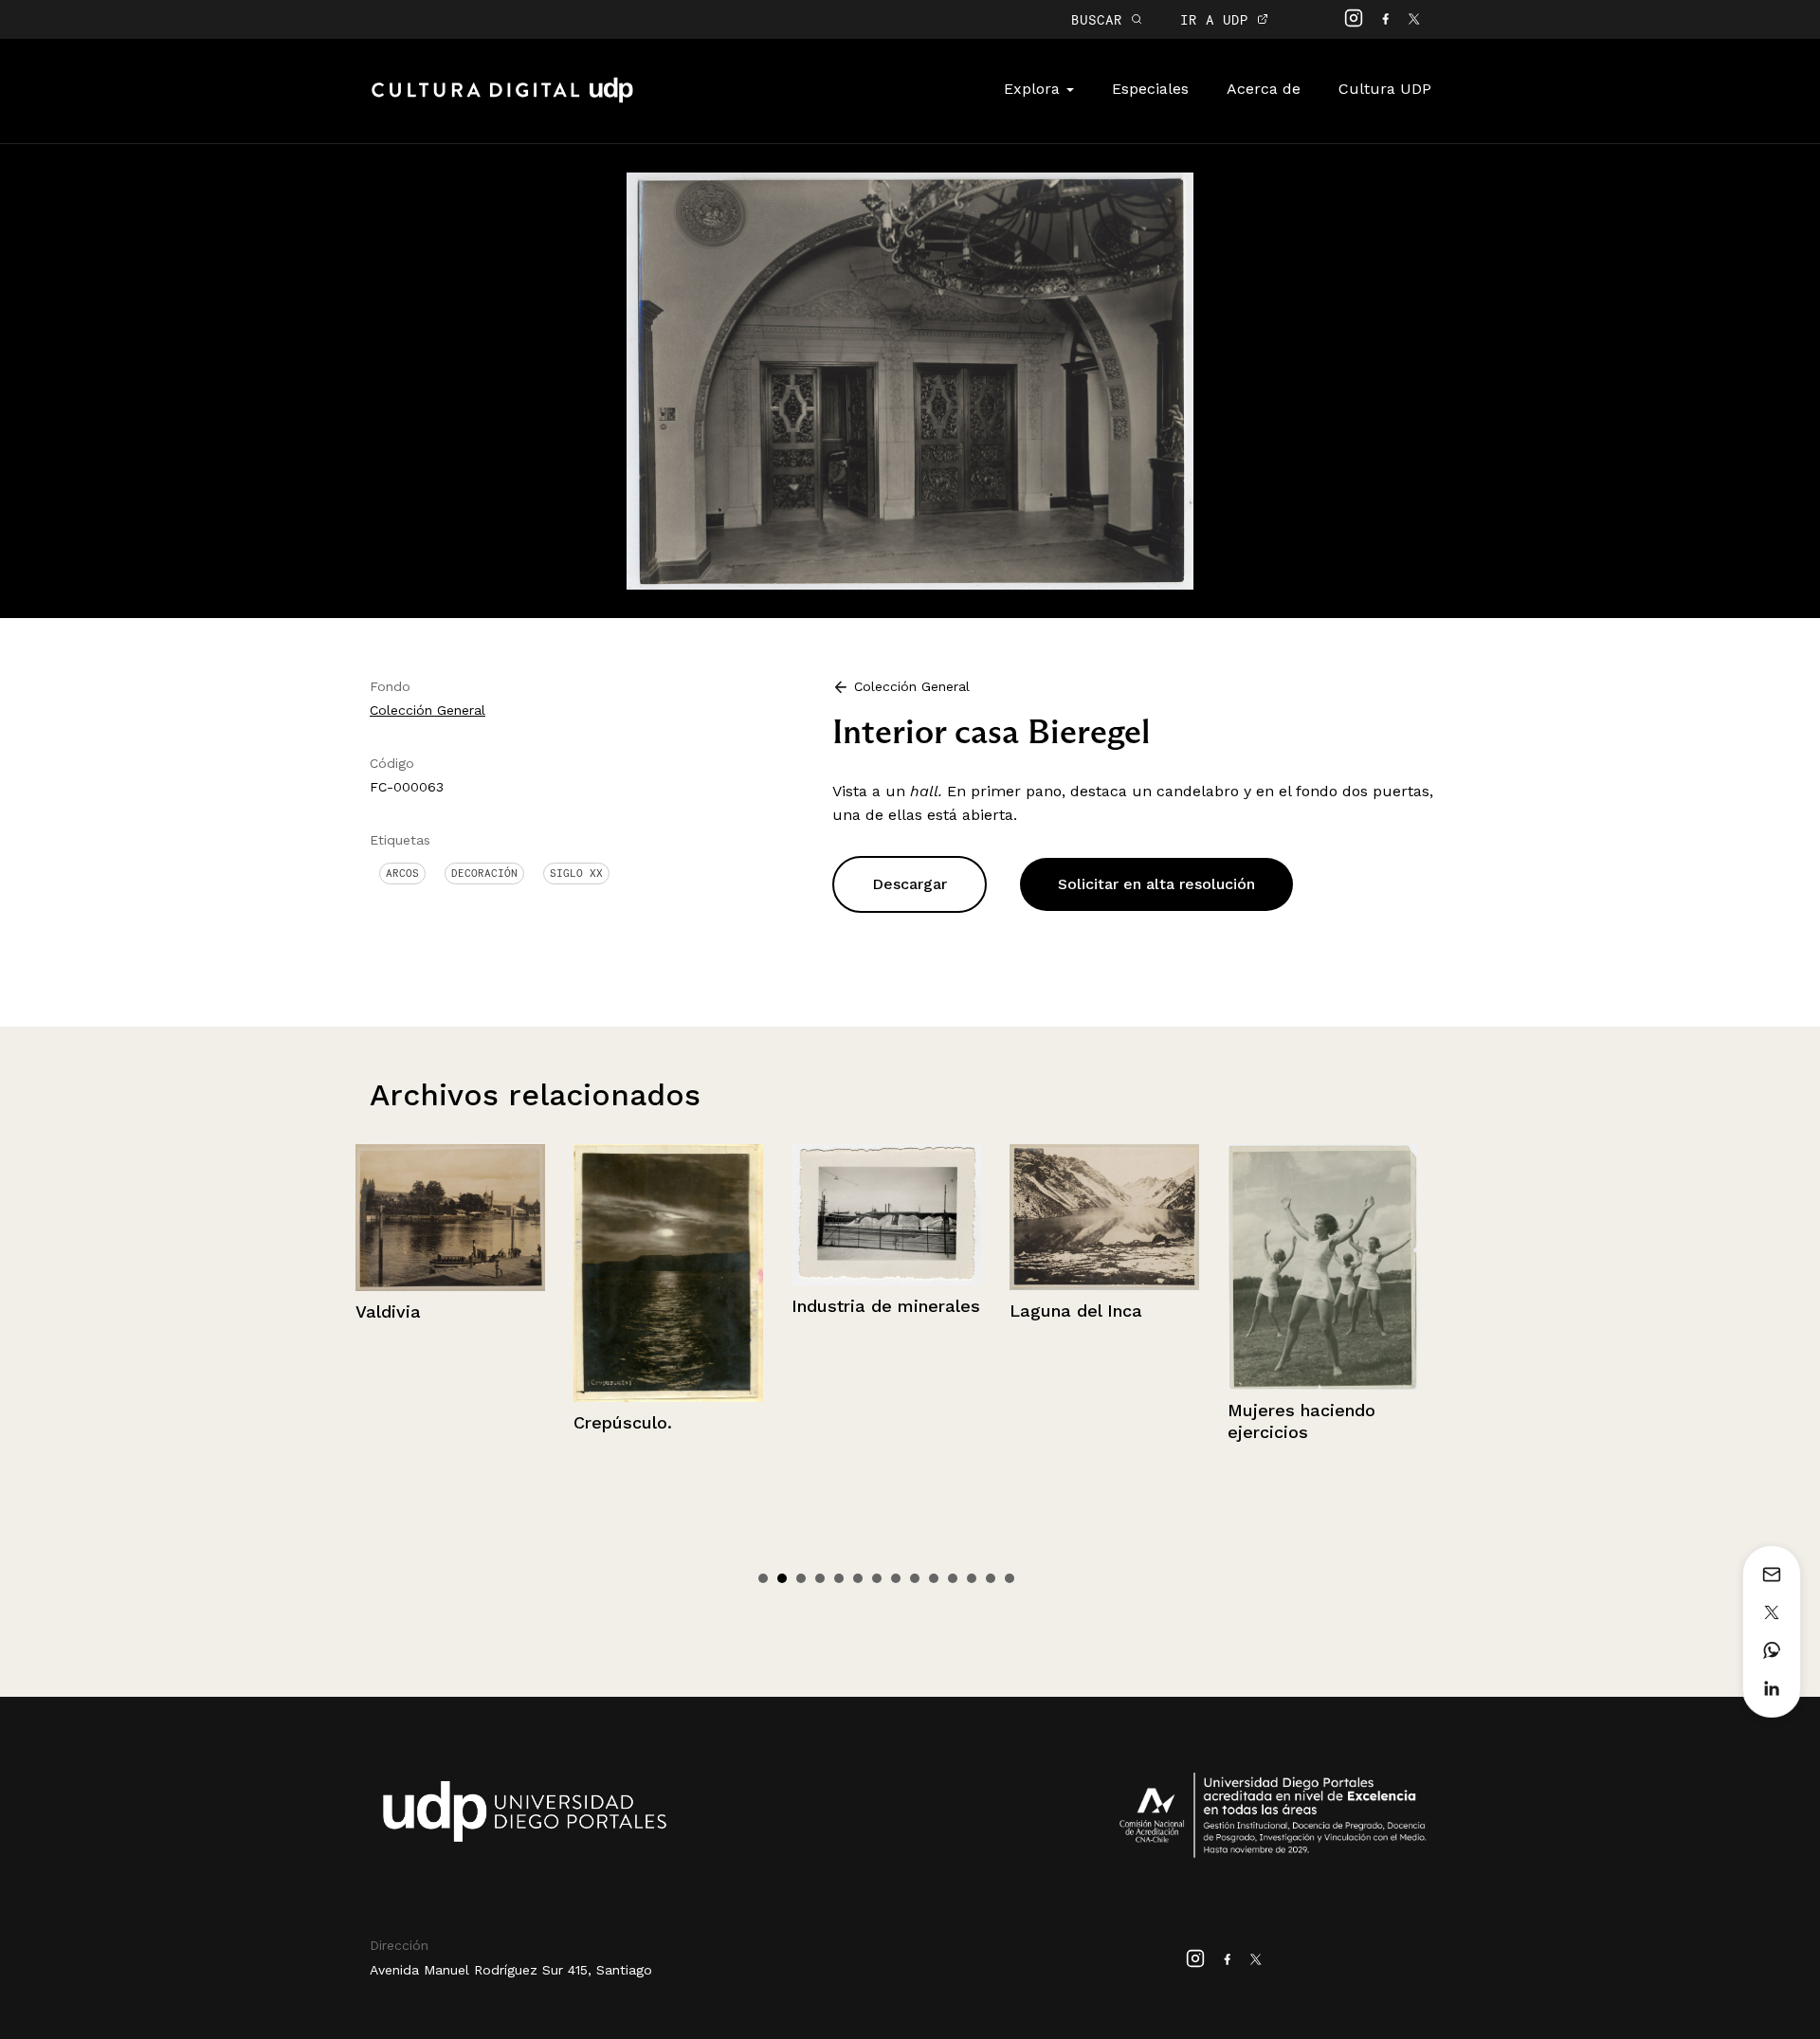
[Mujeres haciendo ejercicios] (1164, 1266)
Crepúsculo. (464, 1422)
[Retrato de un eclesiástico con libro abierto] (1382, 1297)
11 (953, 1578)
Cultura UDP (1385, 89)
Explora (1034, 89)
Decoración (484, 873)
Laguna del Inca (918, 1311)
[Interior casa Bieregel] (910, 380)
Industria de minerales (728, 1306)
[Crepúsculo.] (510, 1273)
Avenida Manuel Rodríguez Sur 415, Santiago (511, 1970)
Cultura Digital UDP (502, 100)
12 (972, 1578)
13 (991, 1578)
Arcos (402, 873)
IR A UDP (1219, 19)
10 (934, 1578)
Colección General (428, 710)
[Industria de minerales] (728, 1215)
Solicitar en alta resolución (1156, 884)
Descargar (910, 884)
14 (1010, 1578)
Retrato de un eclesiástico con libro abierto (1376, 1493)
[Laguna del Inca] (946, 1217)
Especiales (1150, 89)
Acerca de (1264, 89)
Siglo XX (576, 873)
